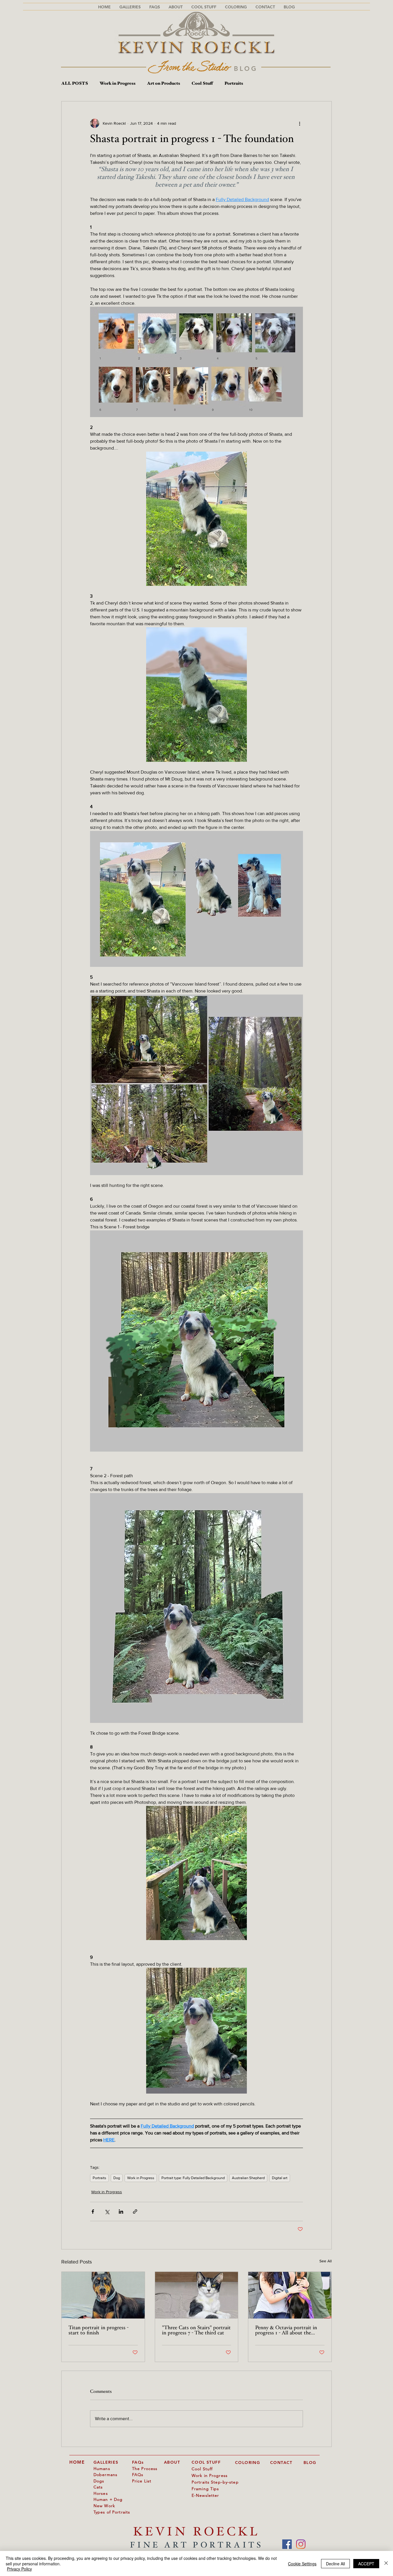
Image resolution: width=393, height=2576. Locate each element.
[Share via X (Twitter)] (107, 2212)
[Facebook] (287, 2544)
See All (326, 2261)
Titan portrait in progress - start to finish (99, 2331)
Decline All (335, 2564)
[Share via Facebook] (93, 2212)
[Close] (386, 2563)
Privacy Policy (19, 2569)
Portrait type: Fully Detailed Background (193, 2178)
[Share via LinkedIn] (121, 2212)
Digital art (280, 2178)
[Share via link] (135, 2212)
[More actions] (299, 123)
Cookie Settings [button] (302, 2564)
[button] (155, 7)
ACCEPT (366, 2564)
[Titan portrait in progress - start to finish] (103, 2295)
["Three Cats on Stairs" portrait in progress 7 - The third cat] (197, 2295)
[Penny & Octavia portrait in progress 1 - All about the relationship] (290, 2295)
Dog (117, 2178)
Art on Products (164, 84)
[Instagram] (301, 2544)
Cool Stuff (202, 84)
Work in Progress (118, 84)
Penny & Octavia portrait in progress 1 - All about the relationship (286, 2331)
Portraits (234, 84)
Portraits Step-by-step (215, 2482)
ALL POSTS (75, 84)
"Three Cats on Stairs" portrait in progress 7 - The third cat (196, 2331)
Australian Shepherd (248, 2178)
